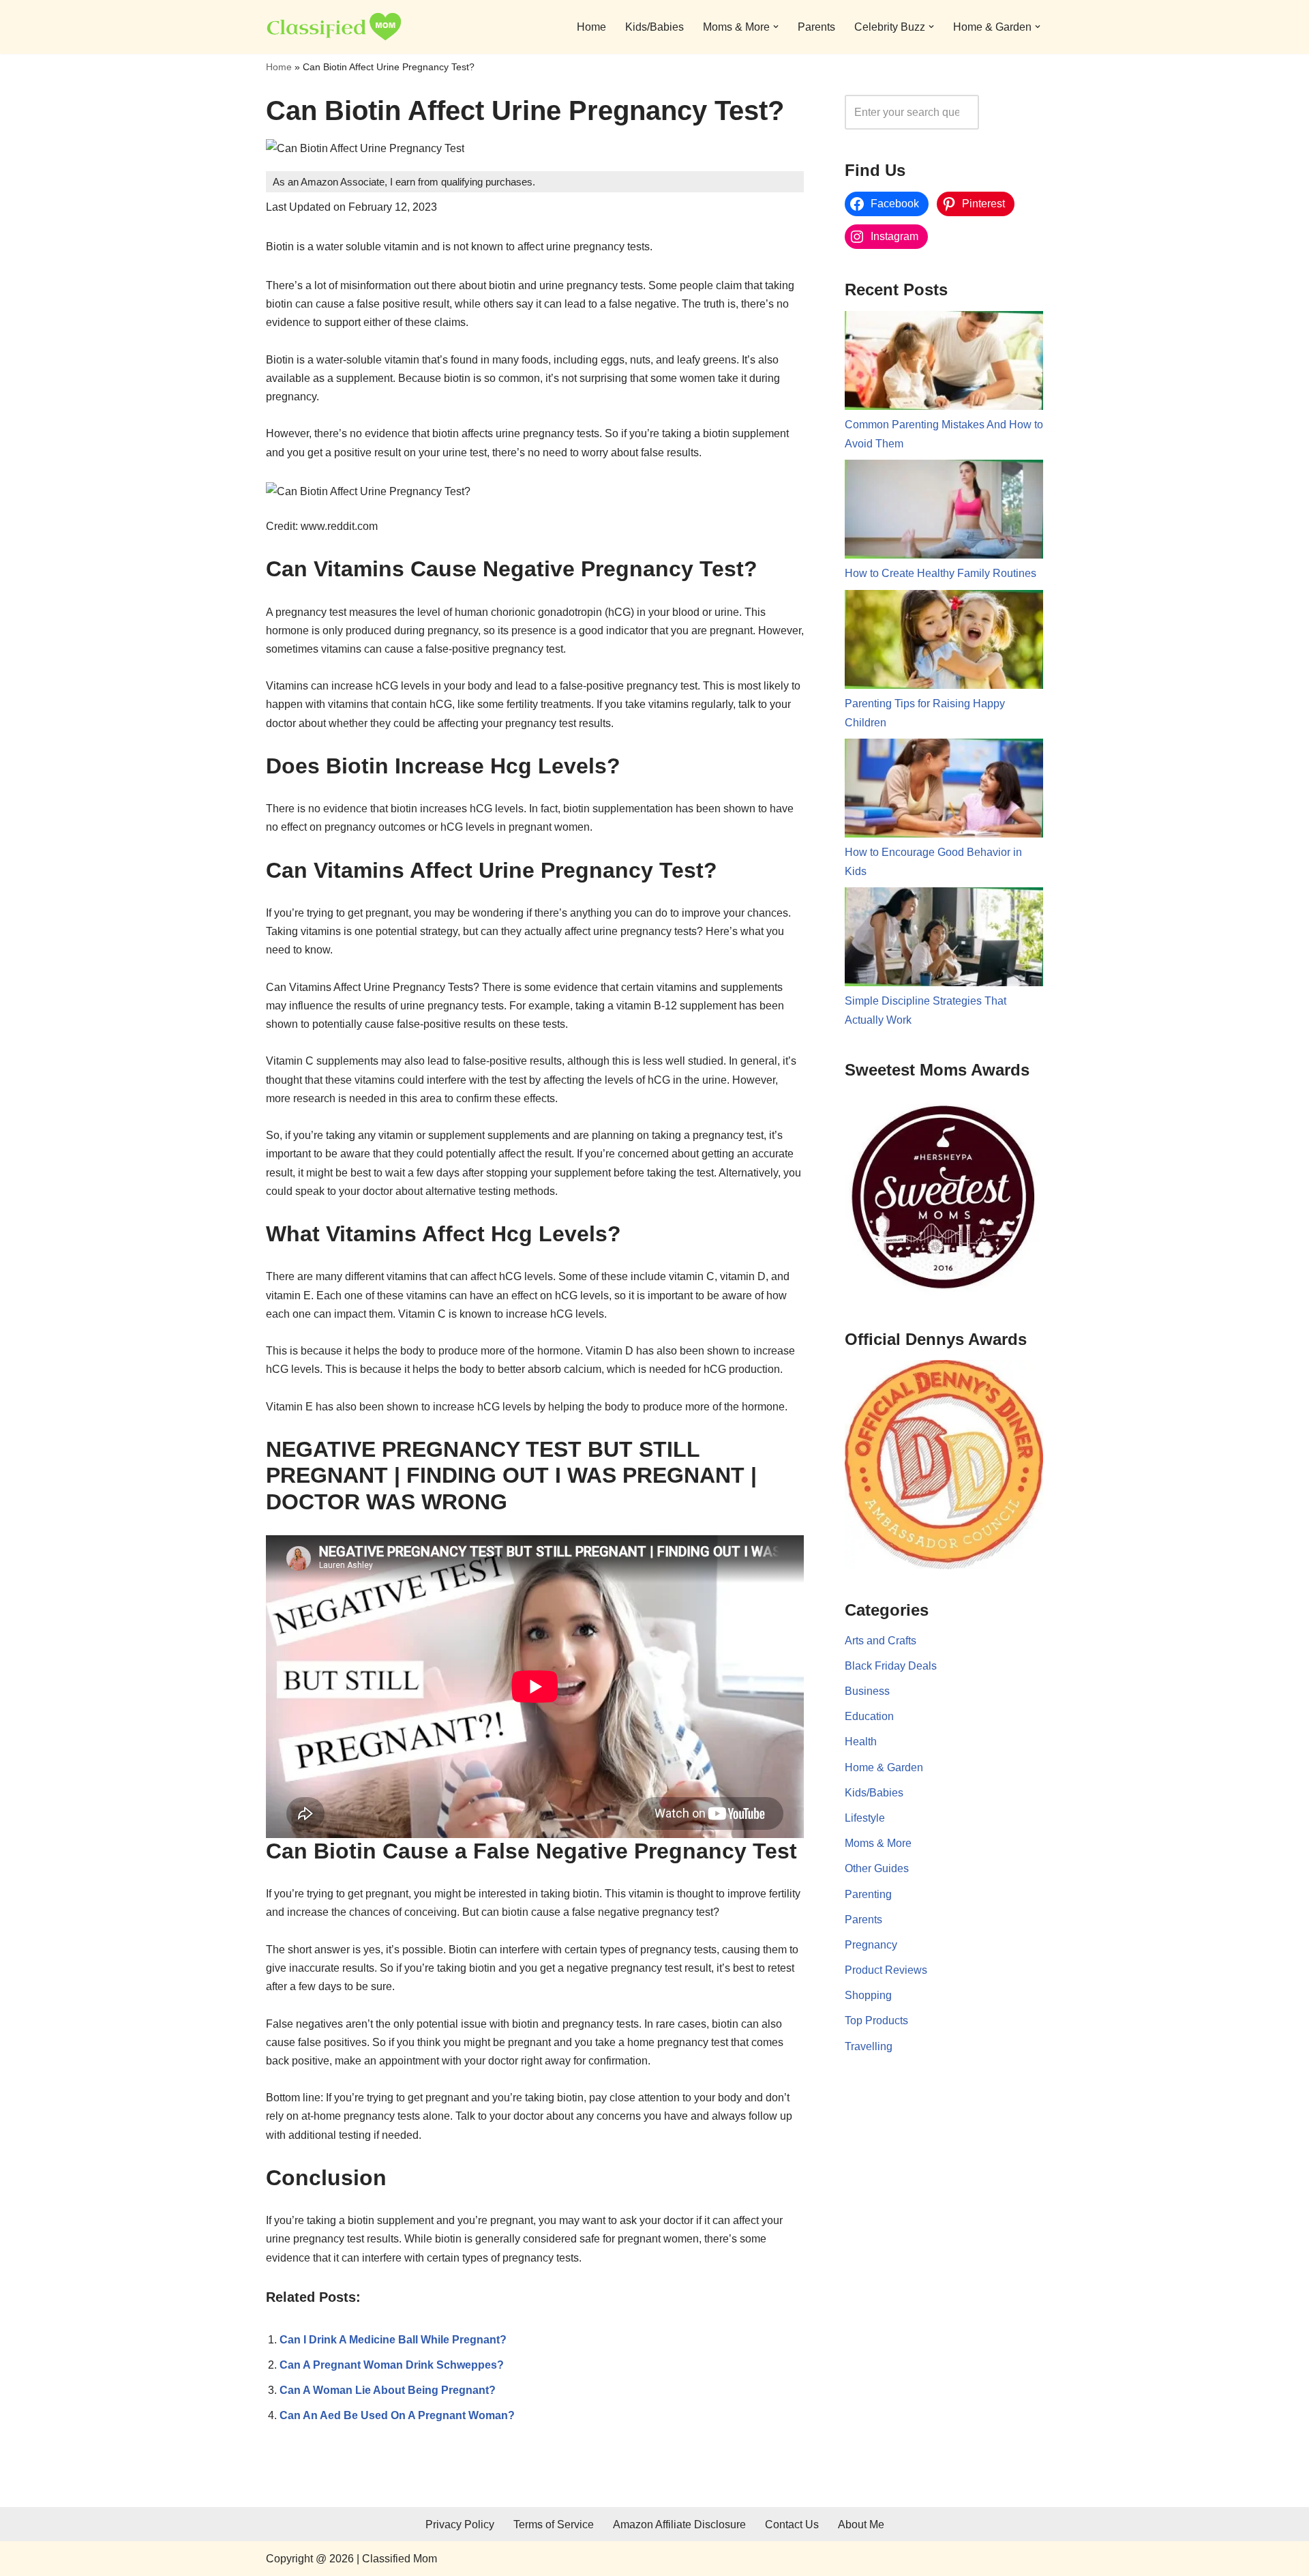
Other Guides (877, 1868)
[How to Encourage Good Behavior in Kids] (944, 791)
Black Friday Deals (891, 1666)
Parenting (868, 1894)
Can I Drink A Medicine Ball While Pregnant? (393, 2340)
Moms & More (878, 1843)
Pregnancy (871, 1945)
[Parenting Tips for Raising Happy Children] (944, 642)
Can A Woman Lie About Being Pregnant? (388, 2390)
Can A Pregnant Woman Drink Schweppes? (392, 2365)
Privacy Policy (460, 2525)
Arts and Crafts (881, 1641)
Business (867, 1691)
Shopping (868, 1995)
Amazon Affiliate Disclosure (679, 2525)
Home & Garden (884, 1767)
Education (869, 1716)
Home (591, 27)
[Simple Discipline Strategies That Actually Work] (944, 940)
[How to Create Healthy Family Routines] (944, 512)
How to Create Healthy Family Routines (941, 573)
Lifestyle (865, 1818)
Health (861, 1742)
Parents (816, 27)
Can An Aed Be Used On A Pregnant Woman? (397, 2415)
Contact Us (792, 2525)
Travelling (869, 2046)
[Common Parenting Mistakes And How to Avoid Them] (944, 364)
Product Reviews (886, 1970)
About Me (861, 2525)
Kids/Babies (654, 27)
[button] (776, 27)
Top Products (876, 2020)
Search (1014, 112)
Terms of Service (554, 2525)
